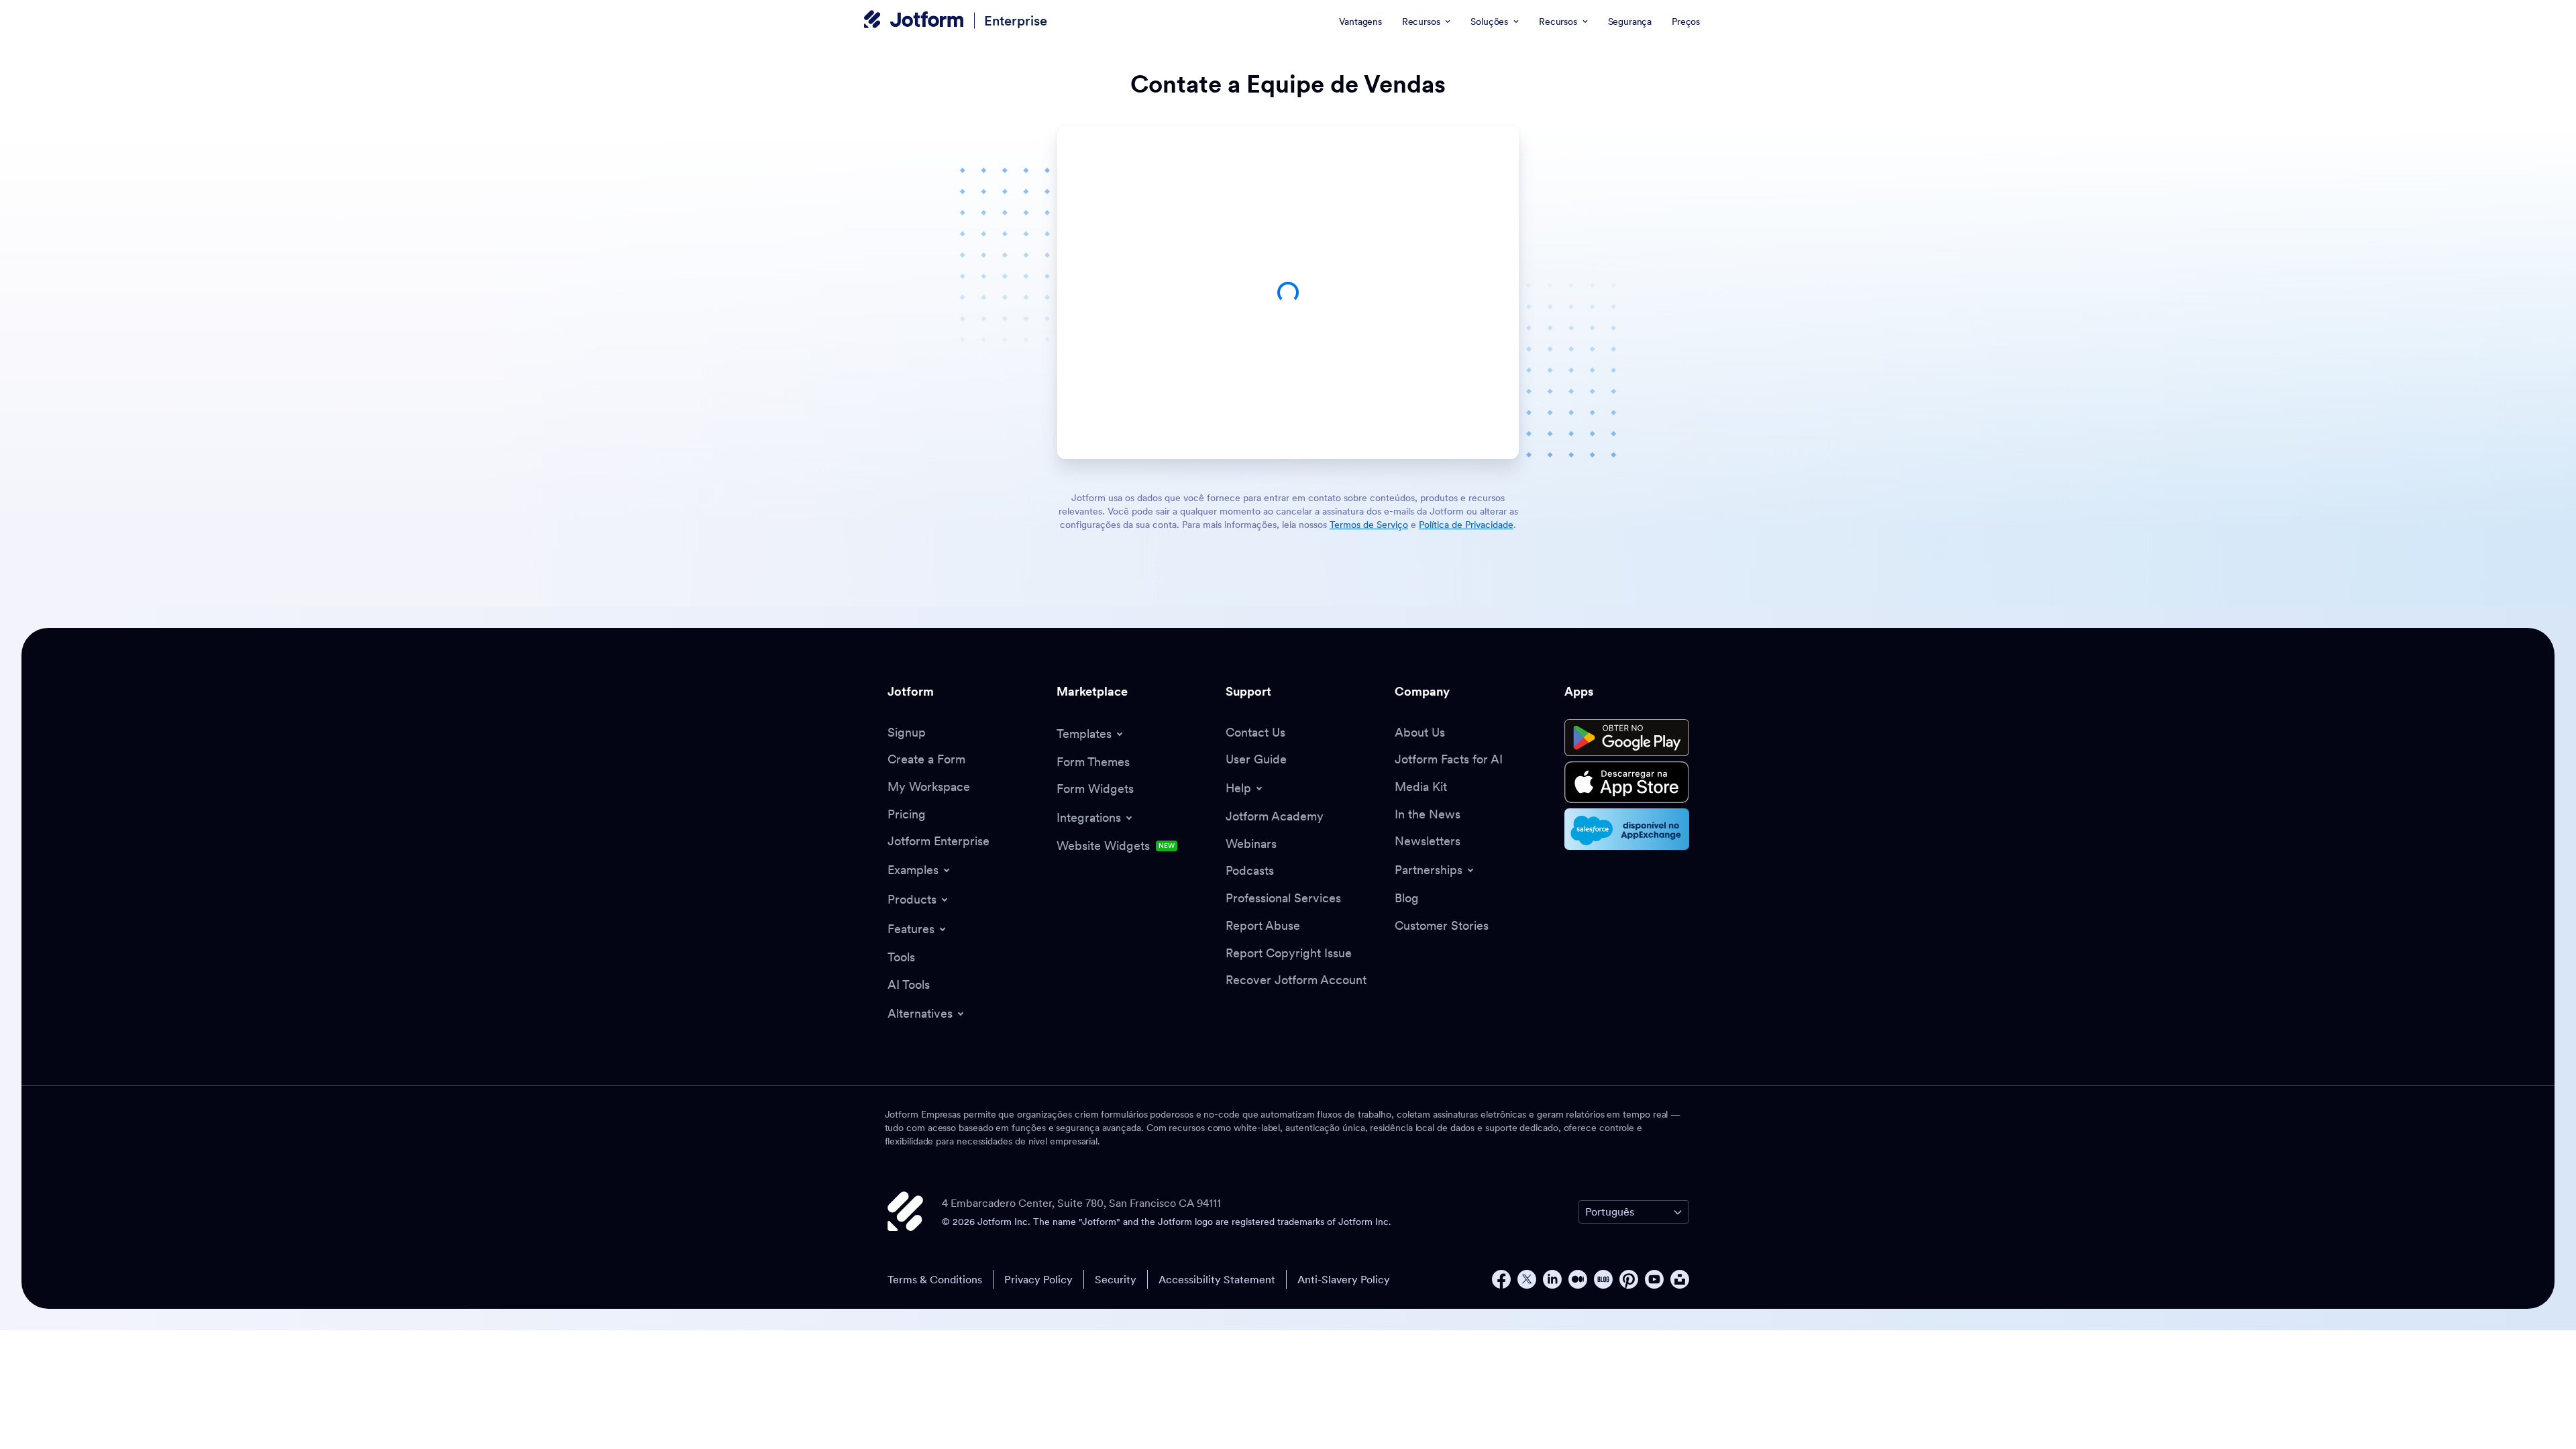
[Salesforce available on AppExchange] (1627, 829)
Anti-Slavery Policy (1344, 1279)
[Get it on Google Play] (1627, 738)
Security (1116, 1279)
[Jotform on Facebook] (1501, 1279)
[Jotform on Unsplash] (1680, 1279)
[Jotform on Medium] (1578, 1279)
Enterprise (1016, 20)
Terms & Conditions (935, 1279)
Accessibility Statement (1217, 1279)
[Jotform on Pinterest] (1629, 1279)
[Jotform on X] (1527, 1279)
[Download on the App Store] (1627, 782)
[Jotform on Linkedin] (1552, 1279)
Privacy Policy (1038, 1279)
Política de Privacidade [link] (1466, 525)
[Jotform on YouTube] (1654, 1279)
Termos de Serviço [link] (1369, 525)
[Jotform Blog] (1603, 1279)
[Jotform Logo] (914, 21)
